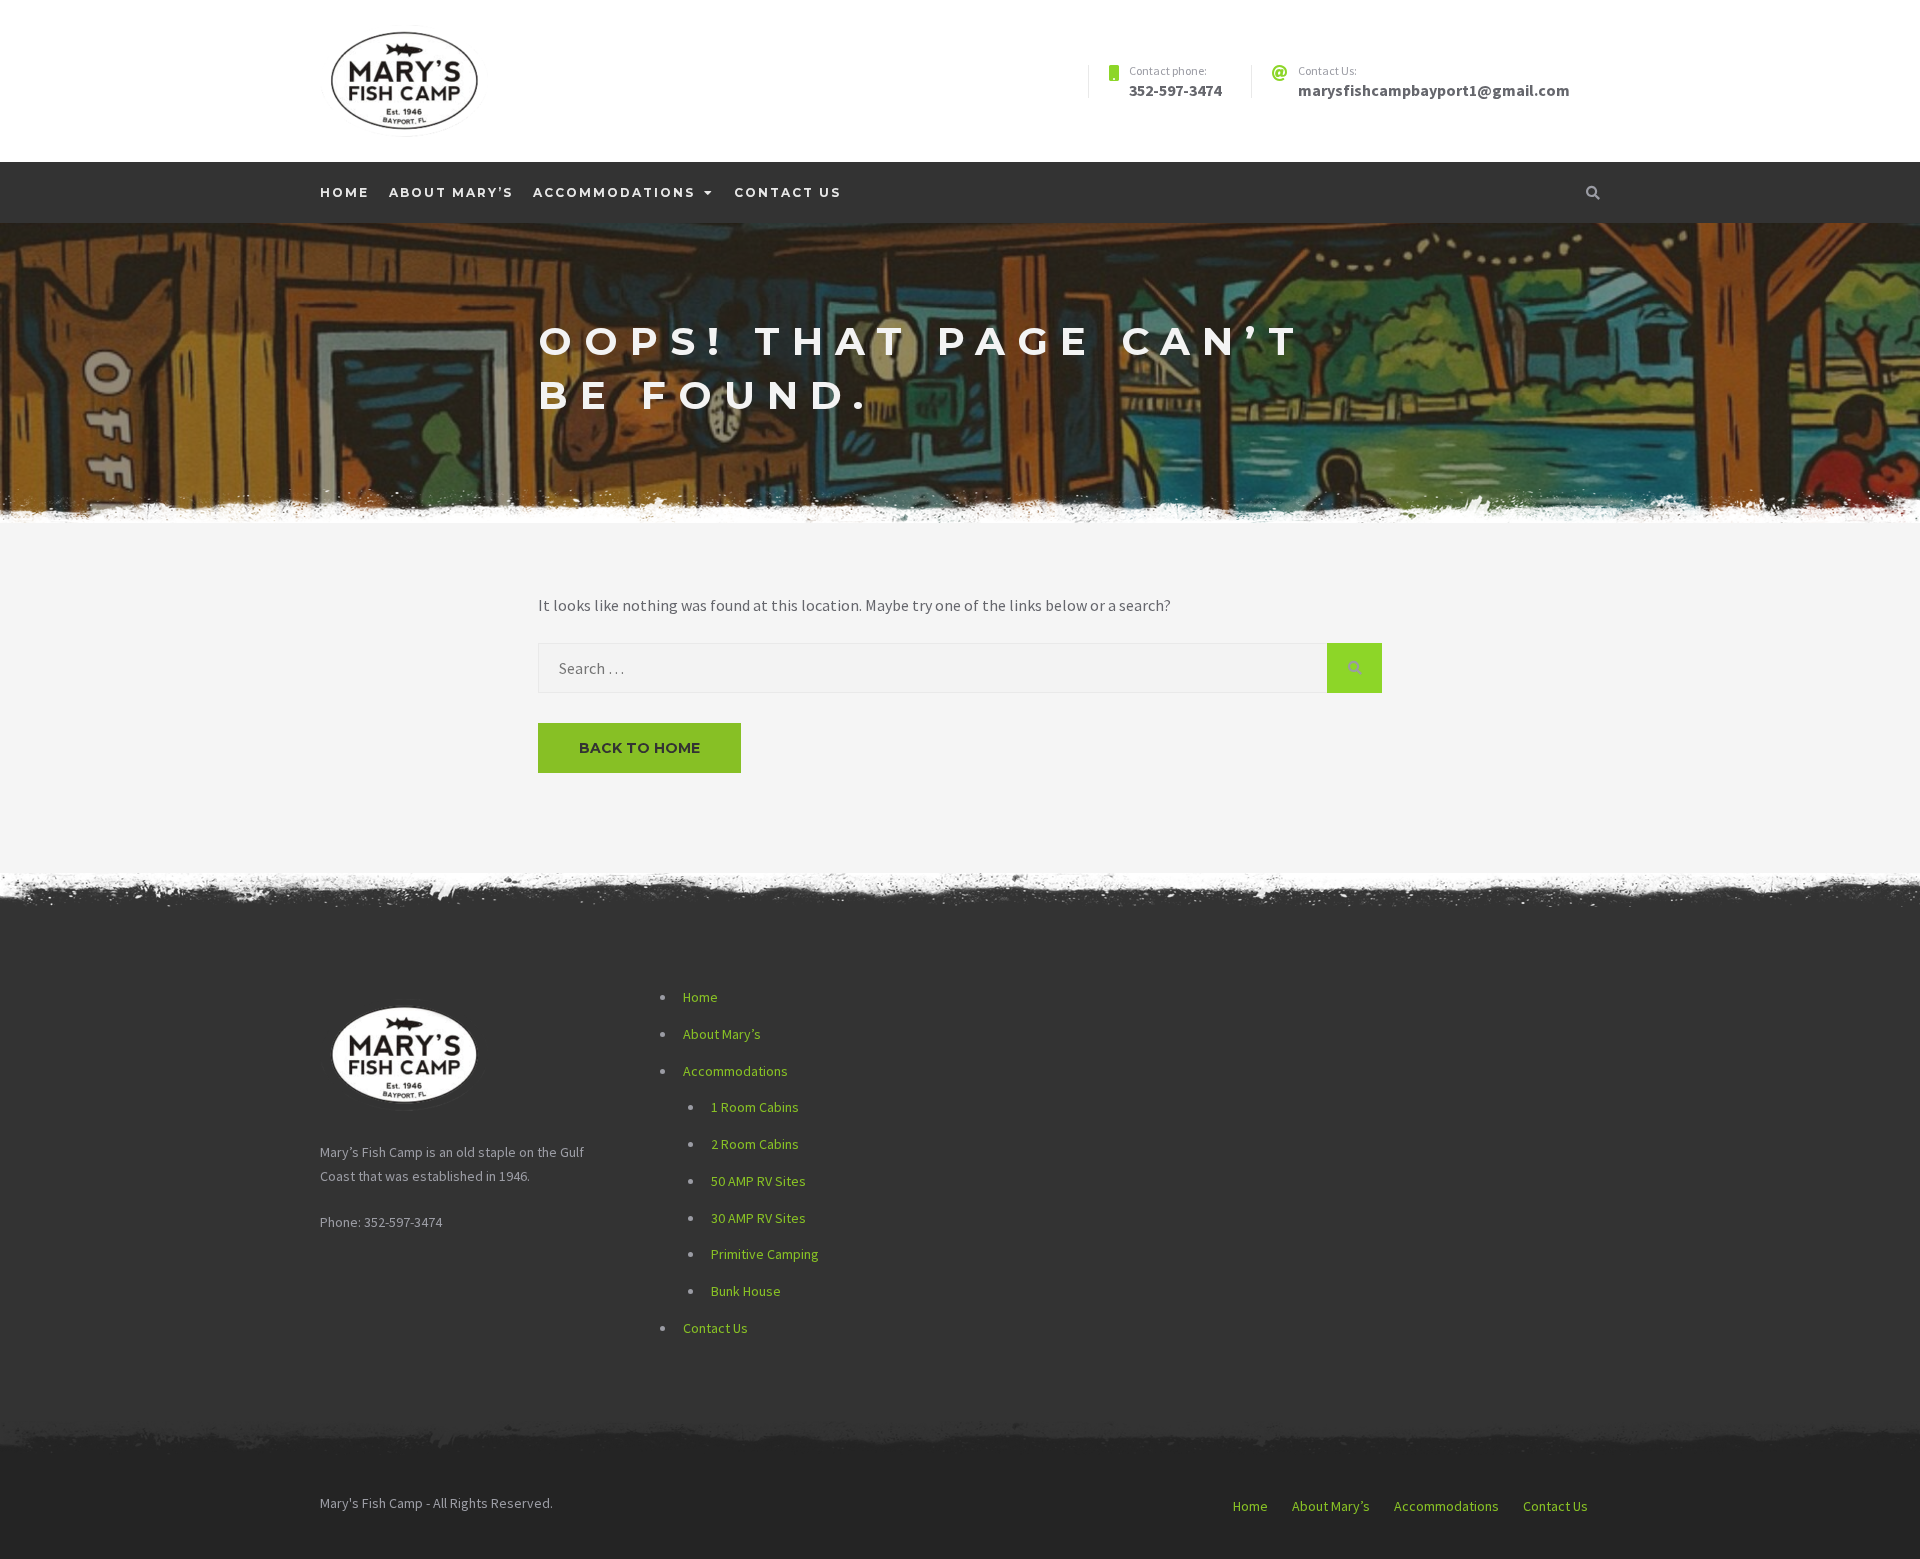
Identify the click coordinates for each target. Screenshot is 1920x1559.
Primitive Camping (765, 1254)
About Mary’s (451, 192)
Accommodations (614, 192)
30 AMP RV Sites (758, 1218)
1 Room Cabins (755, 1107)
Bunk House (746, 1291)
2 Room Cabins (755, 1144)
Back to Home (639, 748)
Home (344, 192)
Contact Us (787, 192)
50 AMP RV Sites (758, 1181)
